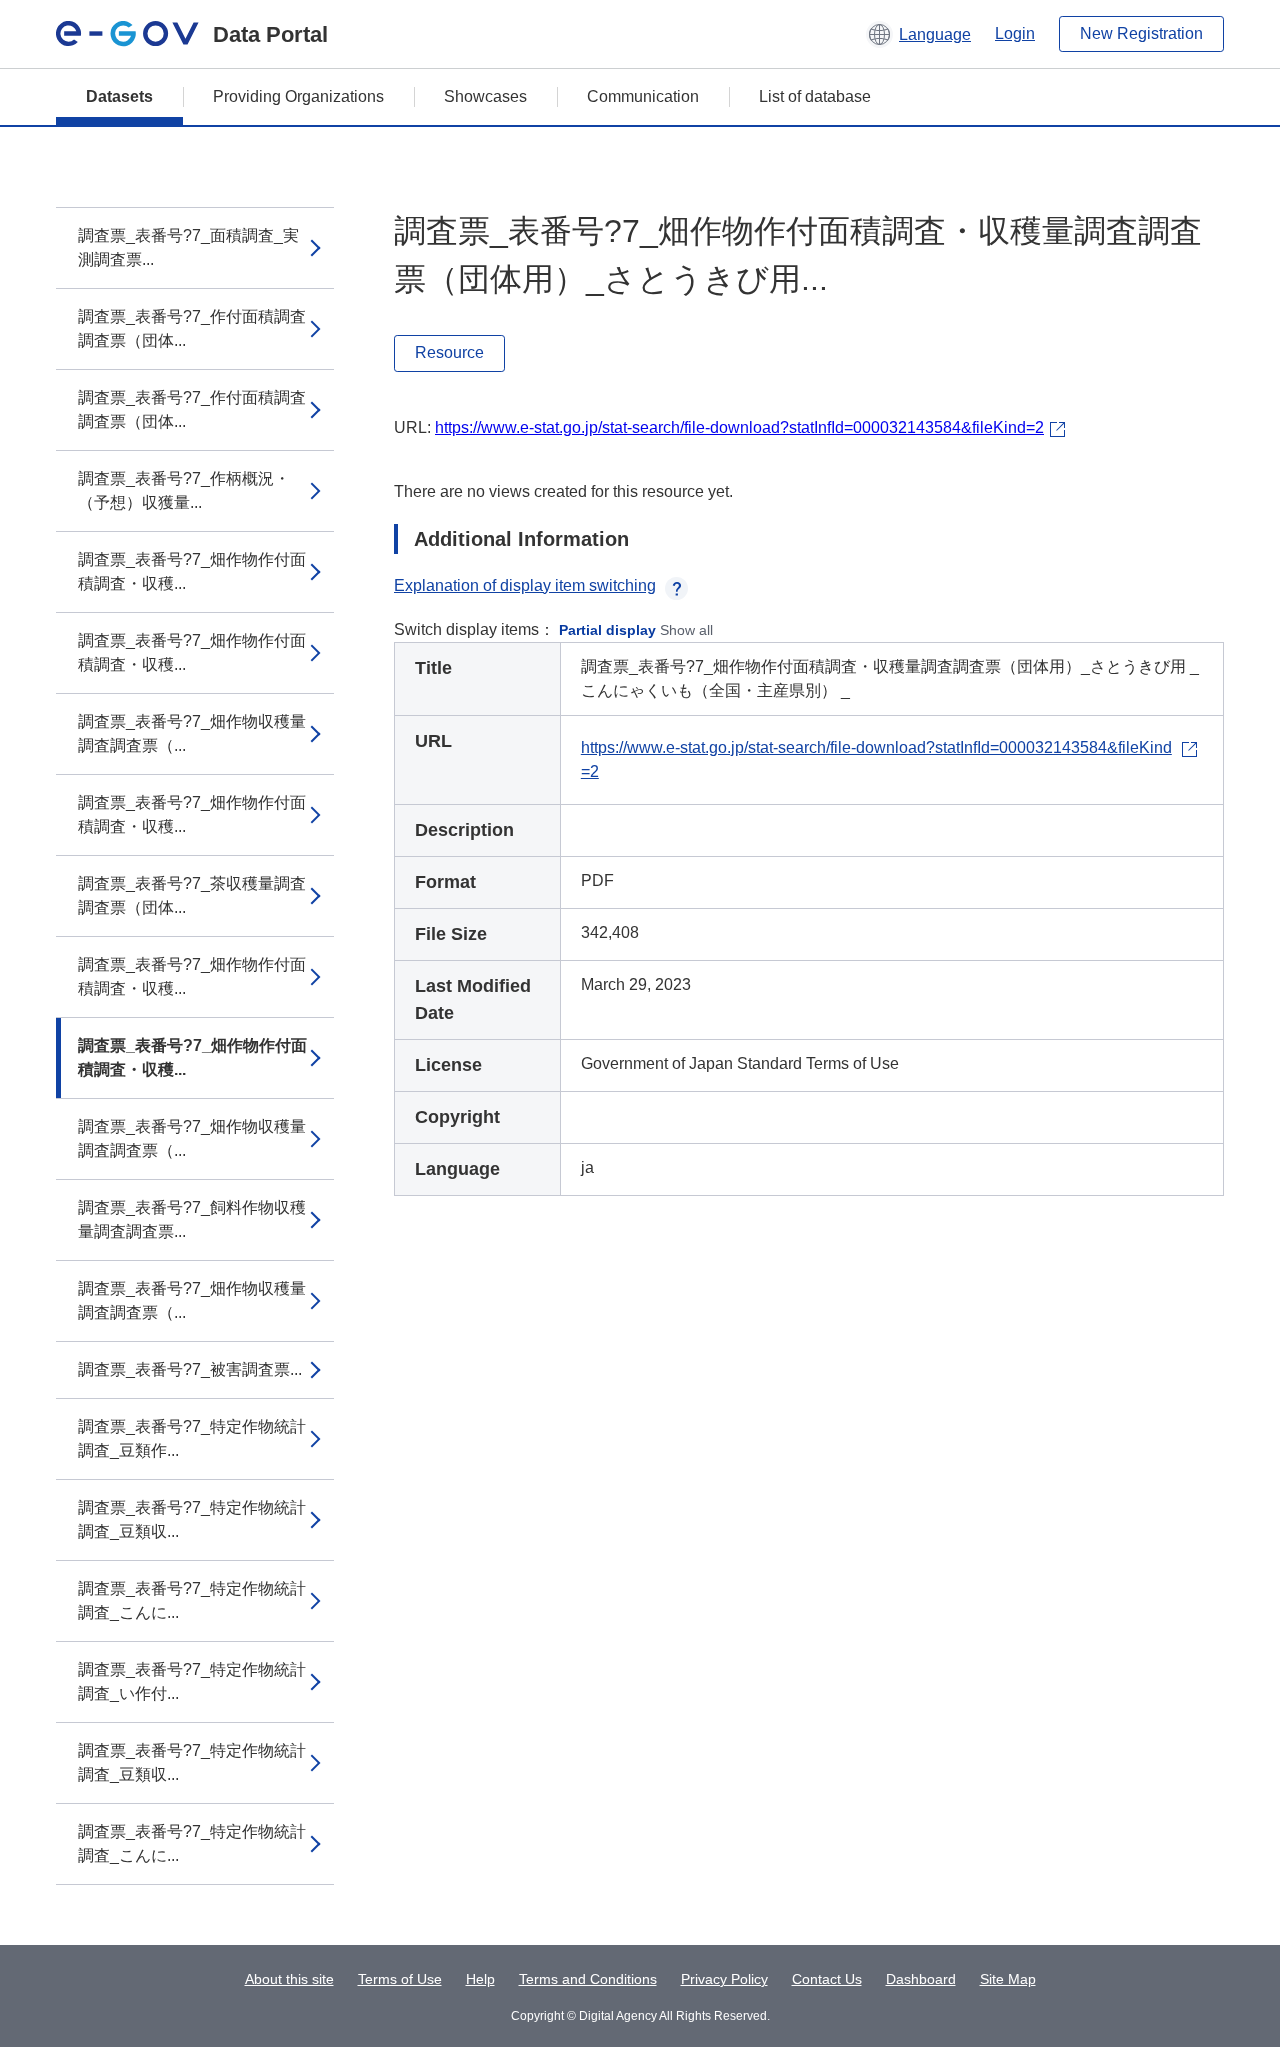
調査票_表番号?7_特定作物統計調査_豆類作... (192, 1438)
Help (480, 1979)
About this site (289, 1979)
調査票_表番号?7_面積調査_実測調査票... (188, 247)
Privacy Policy (724, 1979)
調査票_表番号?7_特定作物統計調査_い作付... (192, 1681)
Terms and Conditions (588, 1979)
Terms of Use (400, 1979)
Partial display (607, 630)
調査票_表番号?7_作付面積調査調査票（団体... (192, 328)
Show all (686, 630)
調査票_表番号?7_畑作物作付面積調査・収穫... (192, 571)
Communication (643, 96)
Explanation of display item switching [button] (525, 585)
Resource (449, 352)
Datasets (119, 96)
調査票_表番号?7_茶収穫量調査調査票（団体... (192, 895)
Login (1015, 33)
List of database (815, 96)
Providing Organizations (298, 96)
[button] (918, 34)
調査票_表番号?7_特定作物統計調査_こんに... (192, 1600)
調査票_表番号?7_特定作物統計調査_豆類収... (192, 1519)
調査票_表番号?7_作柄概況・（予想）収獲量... (184, 490)
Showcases (485, 96)
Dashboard (921, 1979)
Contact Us (827, 1979)
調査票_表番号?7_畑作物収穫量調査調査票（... (192, 733)
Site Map (1008, 1979)
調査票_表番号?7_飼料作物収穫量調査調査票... (192, 1219)
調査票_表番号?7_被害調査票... (190, 1369)
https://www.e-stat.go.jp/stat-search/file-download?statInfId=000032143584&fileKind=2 (739, 427)
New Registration (1141, 33)
